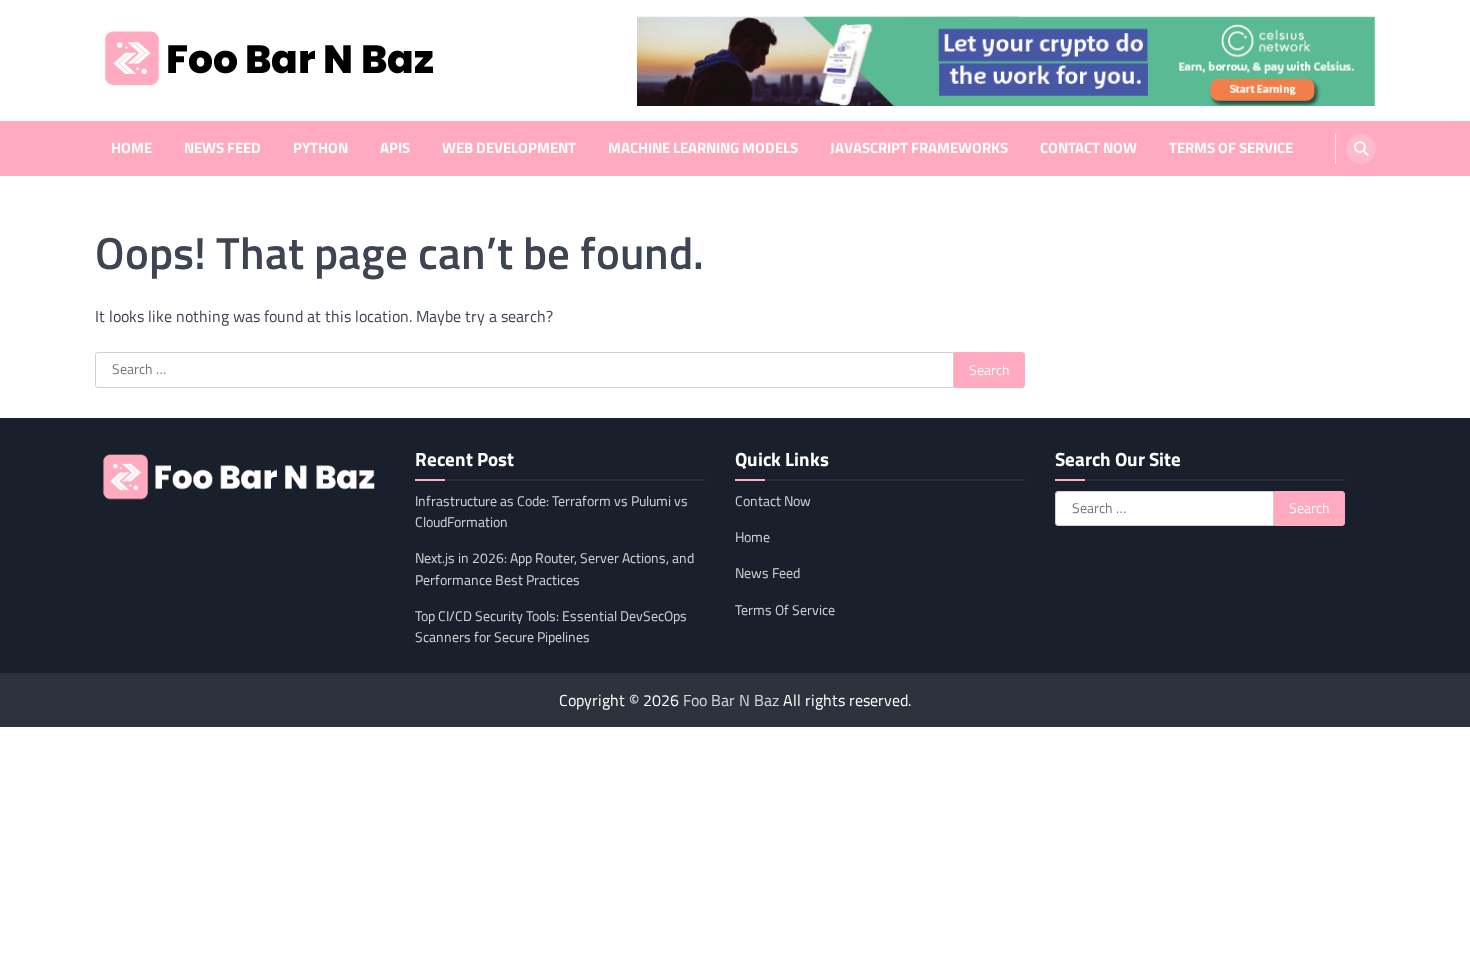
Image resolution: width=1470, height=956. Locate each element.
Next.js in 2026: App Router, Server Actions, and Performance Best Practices (554, 568)
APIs (395, 148)
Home (131, 148)
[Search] (1361, 149)
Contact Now (1088, 148)
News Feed (222, 148)
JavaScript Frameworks (919, 148)
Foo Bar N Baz (731, 700)
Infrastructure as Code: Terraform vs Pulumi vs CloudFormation (551, 511)
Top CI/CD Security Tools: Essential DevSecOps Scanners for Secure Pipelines (551, 626)
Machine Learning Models (703, 148)
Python (320, 148)
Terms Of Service (1231, 148)
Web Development (509, 148)
